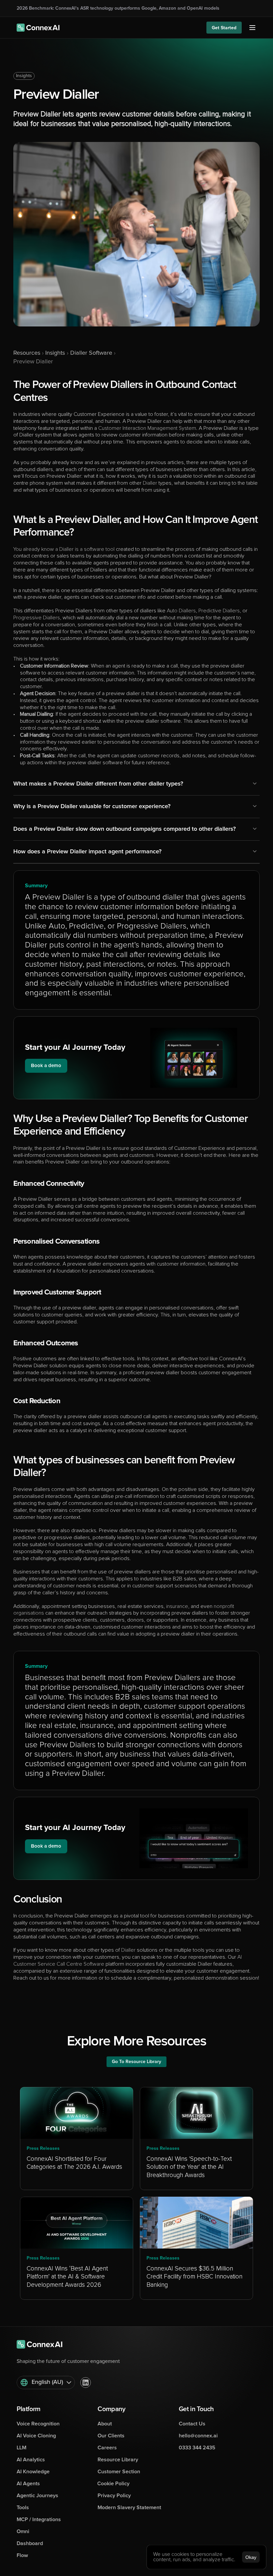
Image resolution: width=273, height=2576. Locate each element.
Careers (107, 2448)
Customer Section (119, 2472)
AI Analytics (31, 2460)
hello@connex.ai (198, 2436)
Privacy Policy (114, 2496)
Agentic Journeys (37, 2496)
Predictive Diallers (219, 611)
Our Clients (111, 2436)
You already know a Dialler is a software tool (64, 549)
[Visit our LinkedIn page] (86, 2383)
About (105, 2424)
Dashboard (30, 2543)
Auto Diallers (181, 611)
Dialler (150, 483)
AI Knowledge (33, 2472)
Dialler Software (91, 353)
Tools (23, 2508)
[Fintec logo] (43, 2344)
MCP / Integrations (39, 2519)
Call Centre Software (80, 1964)
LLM (21, 2448)
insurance (177, 1606)
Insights (24, 76)
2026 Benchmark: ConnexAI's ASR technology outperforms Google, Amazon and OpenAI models (118, 8)
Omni (23, 2531)
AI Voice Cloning (36, 2436)
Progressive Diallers (37, 618)
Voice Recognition (38, 2424)
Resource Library (118, 2460)
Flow (22, 2555)
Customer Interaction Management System (147, 428)
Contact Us (192, 2424)
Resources (27, 353)
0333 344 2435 (197, 2448)
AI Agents (28, 2484)
